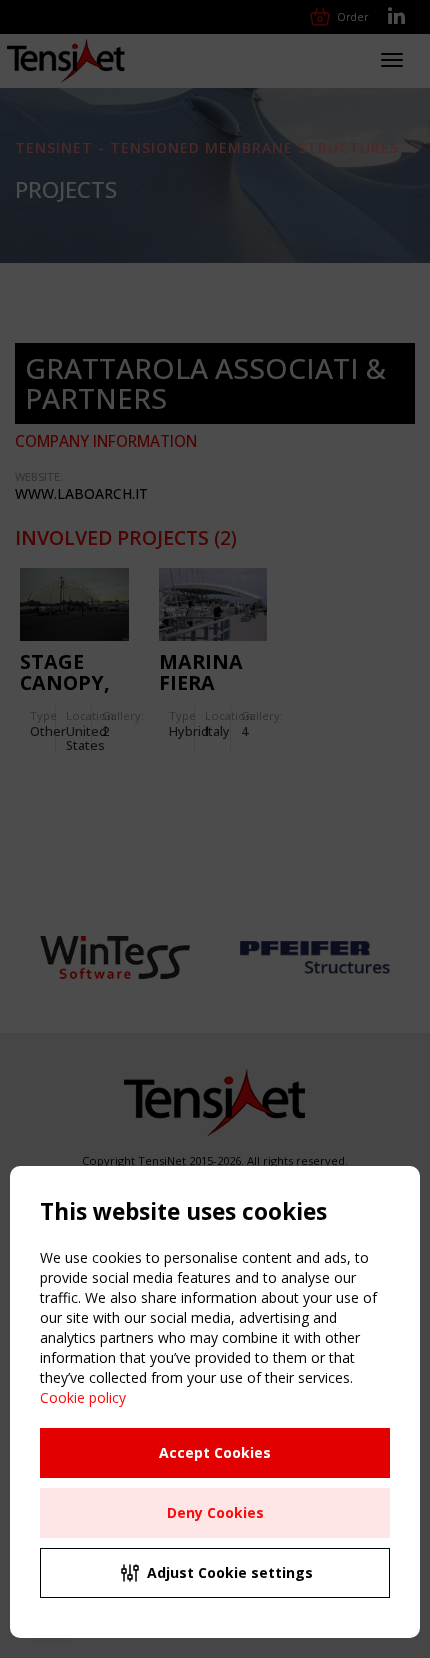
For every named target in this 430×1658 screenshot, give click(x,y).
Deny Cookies (215, 1512)
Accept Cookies (215, 1452)
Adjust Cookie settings (230, 1572)
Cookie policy (83, 1397)
